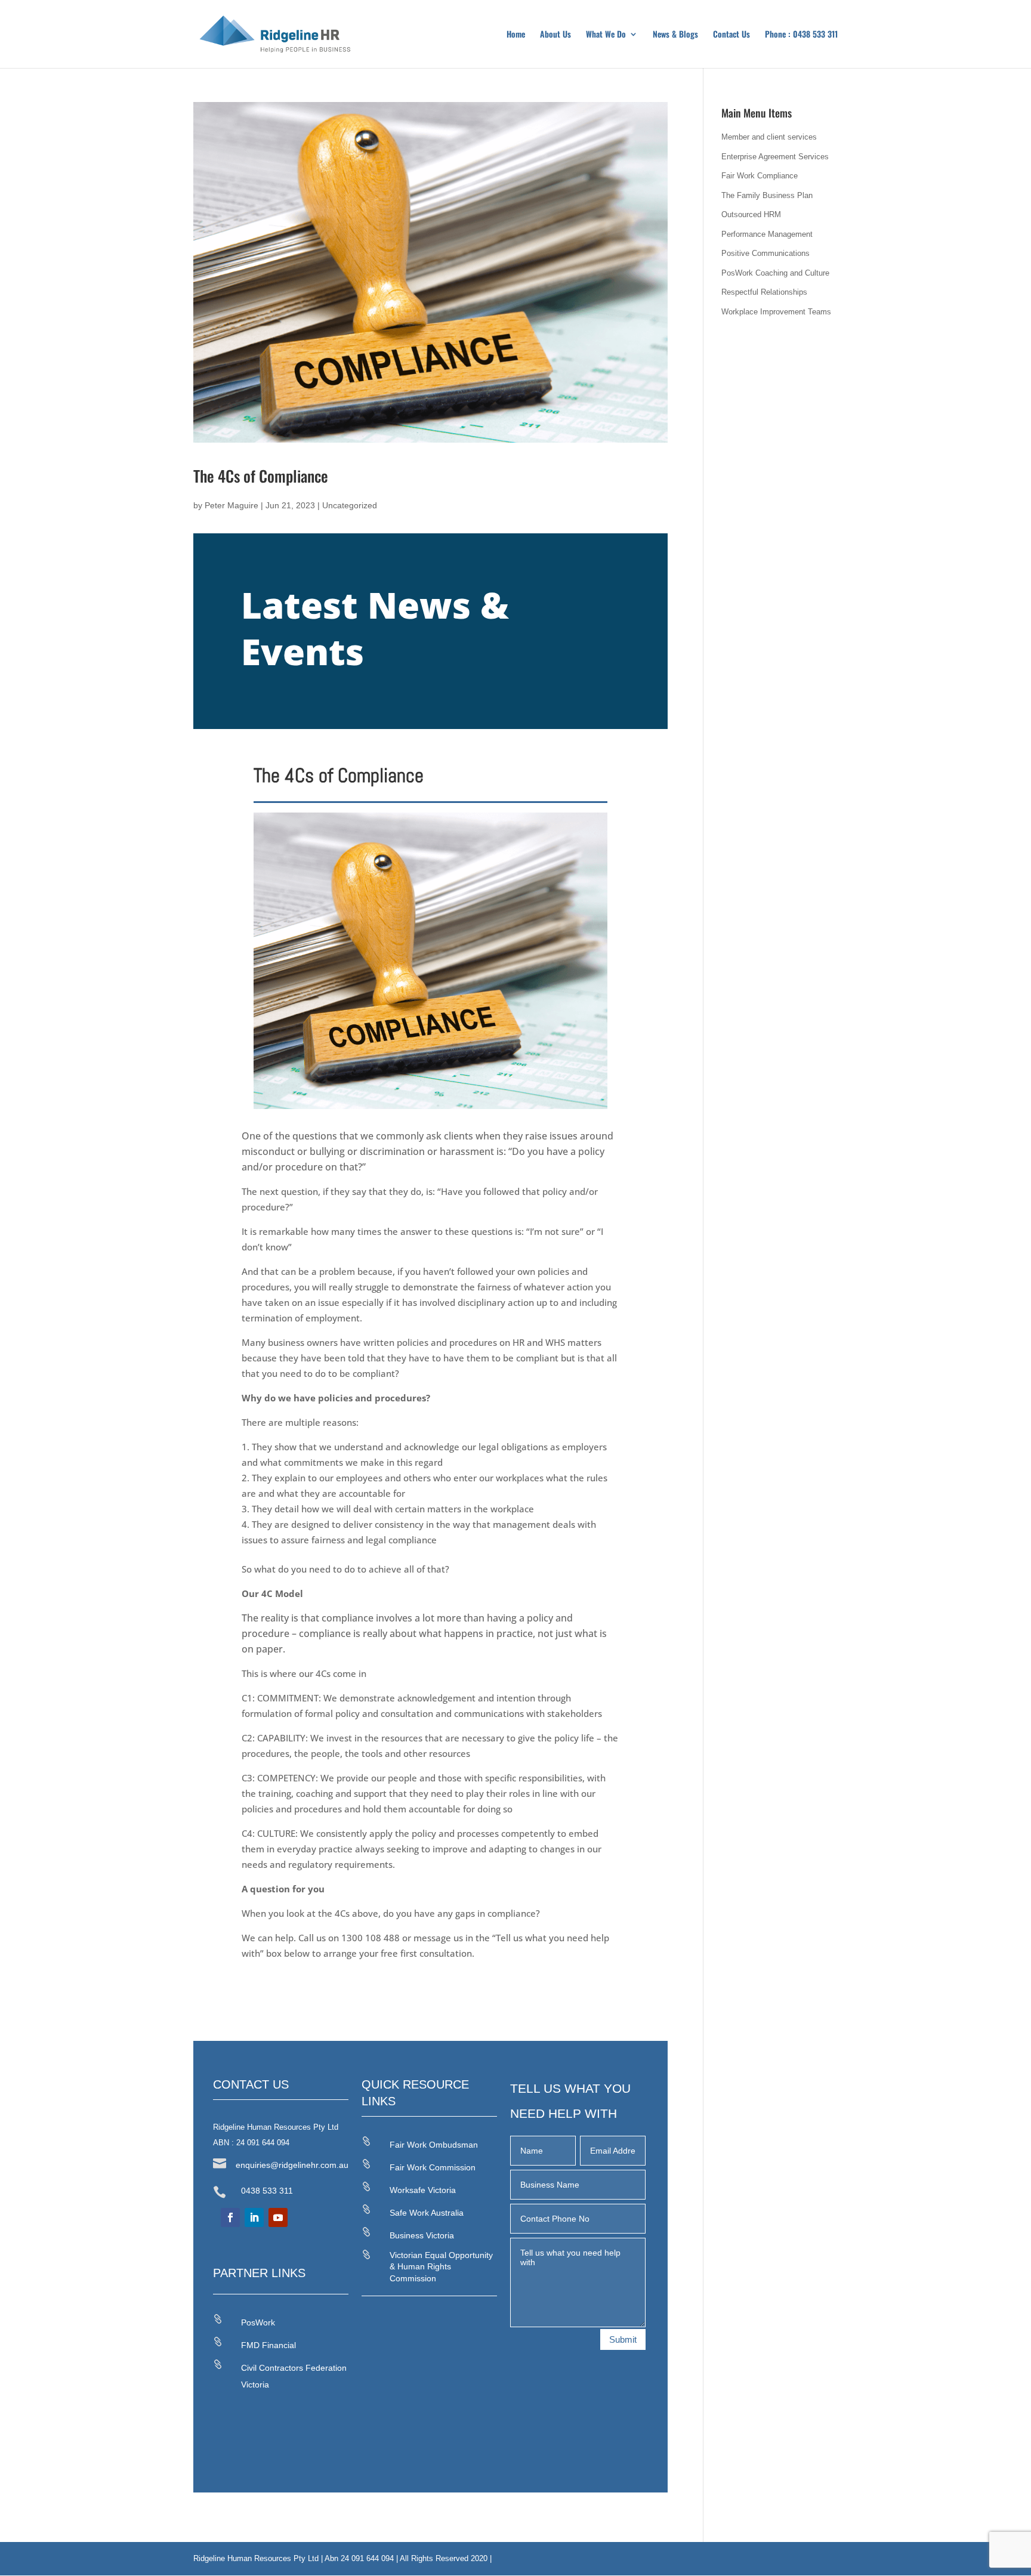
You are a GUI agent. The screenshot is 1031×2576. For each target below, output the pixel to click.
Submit (623, 2339)
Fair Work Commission (433, 2167)
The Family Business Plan (767, 195)
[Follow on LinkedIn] (254, 2217)
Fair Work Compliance (760, 176)
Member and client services (769, 137)
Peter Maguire (231, 505)
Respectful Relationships (764, 292)
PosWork (258, 2322)
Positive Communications (765, 253)
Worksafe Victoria (423, 2190)
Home (516, 35)
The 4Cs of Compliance (261, 476)
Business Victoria (422, 2235)
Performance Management (767, 234)
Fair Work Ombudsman (434, 2145)
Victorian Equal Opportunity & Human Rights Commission (441, 2267)
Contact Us (731, 35)
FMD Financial (268, 2345)
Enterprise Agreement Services (775, 157)
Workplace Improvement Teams (776, 312)
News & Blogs (675, 35)
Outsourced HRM (751, 214)
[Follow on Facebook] (230, 2217)
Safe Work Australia (427, 2213)
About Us (555, 35)
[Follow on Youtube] (278, 2217)
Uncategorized (350, 505)
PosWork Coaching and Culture (775, 273)
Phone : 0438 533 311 (801, 35)
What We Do (606, 35)
